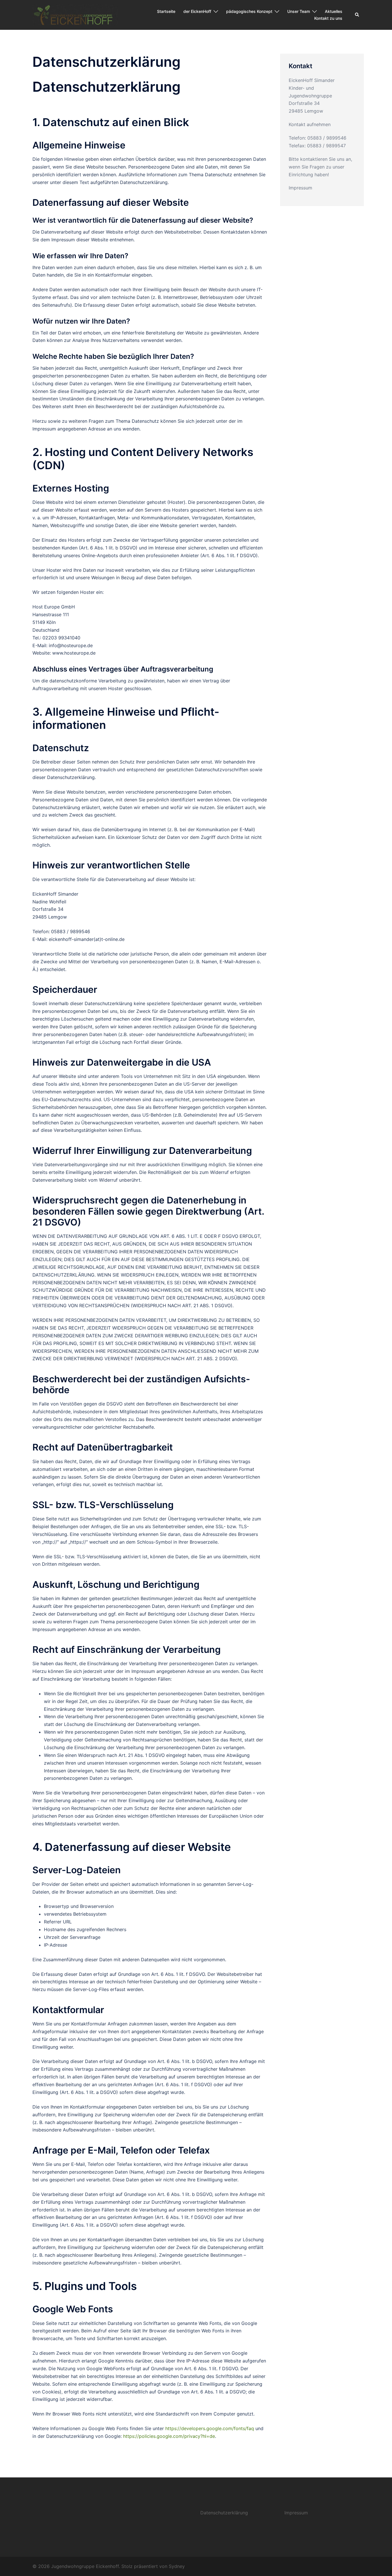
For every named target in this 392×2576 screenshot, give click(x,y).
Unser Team (299, 11)
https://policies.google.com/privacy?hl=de (169, 2436)
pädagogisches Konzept (249, 11)
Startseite (166, 11)
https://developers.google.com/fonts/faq (210, 2428)
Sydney (177, 2566)
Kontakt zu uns (328, 18)
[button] (357, 15)
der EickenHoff (197, 11)
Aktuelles (334, 11)
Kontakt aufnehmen (310, 124)
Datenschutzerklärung (224, 2513)
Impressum (300, 188)
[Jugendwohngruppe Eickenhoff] (75, 14)
